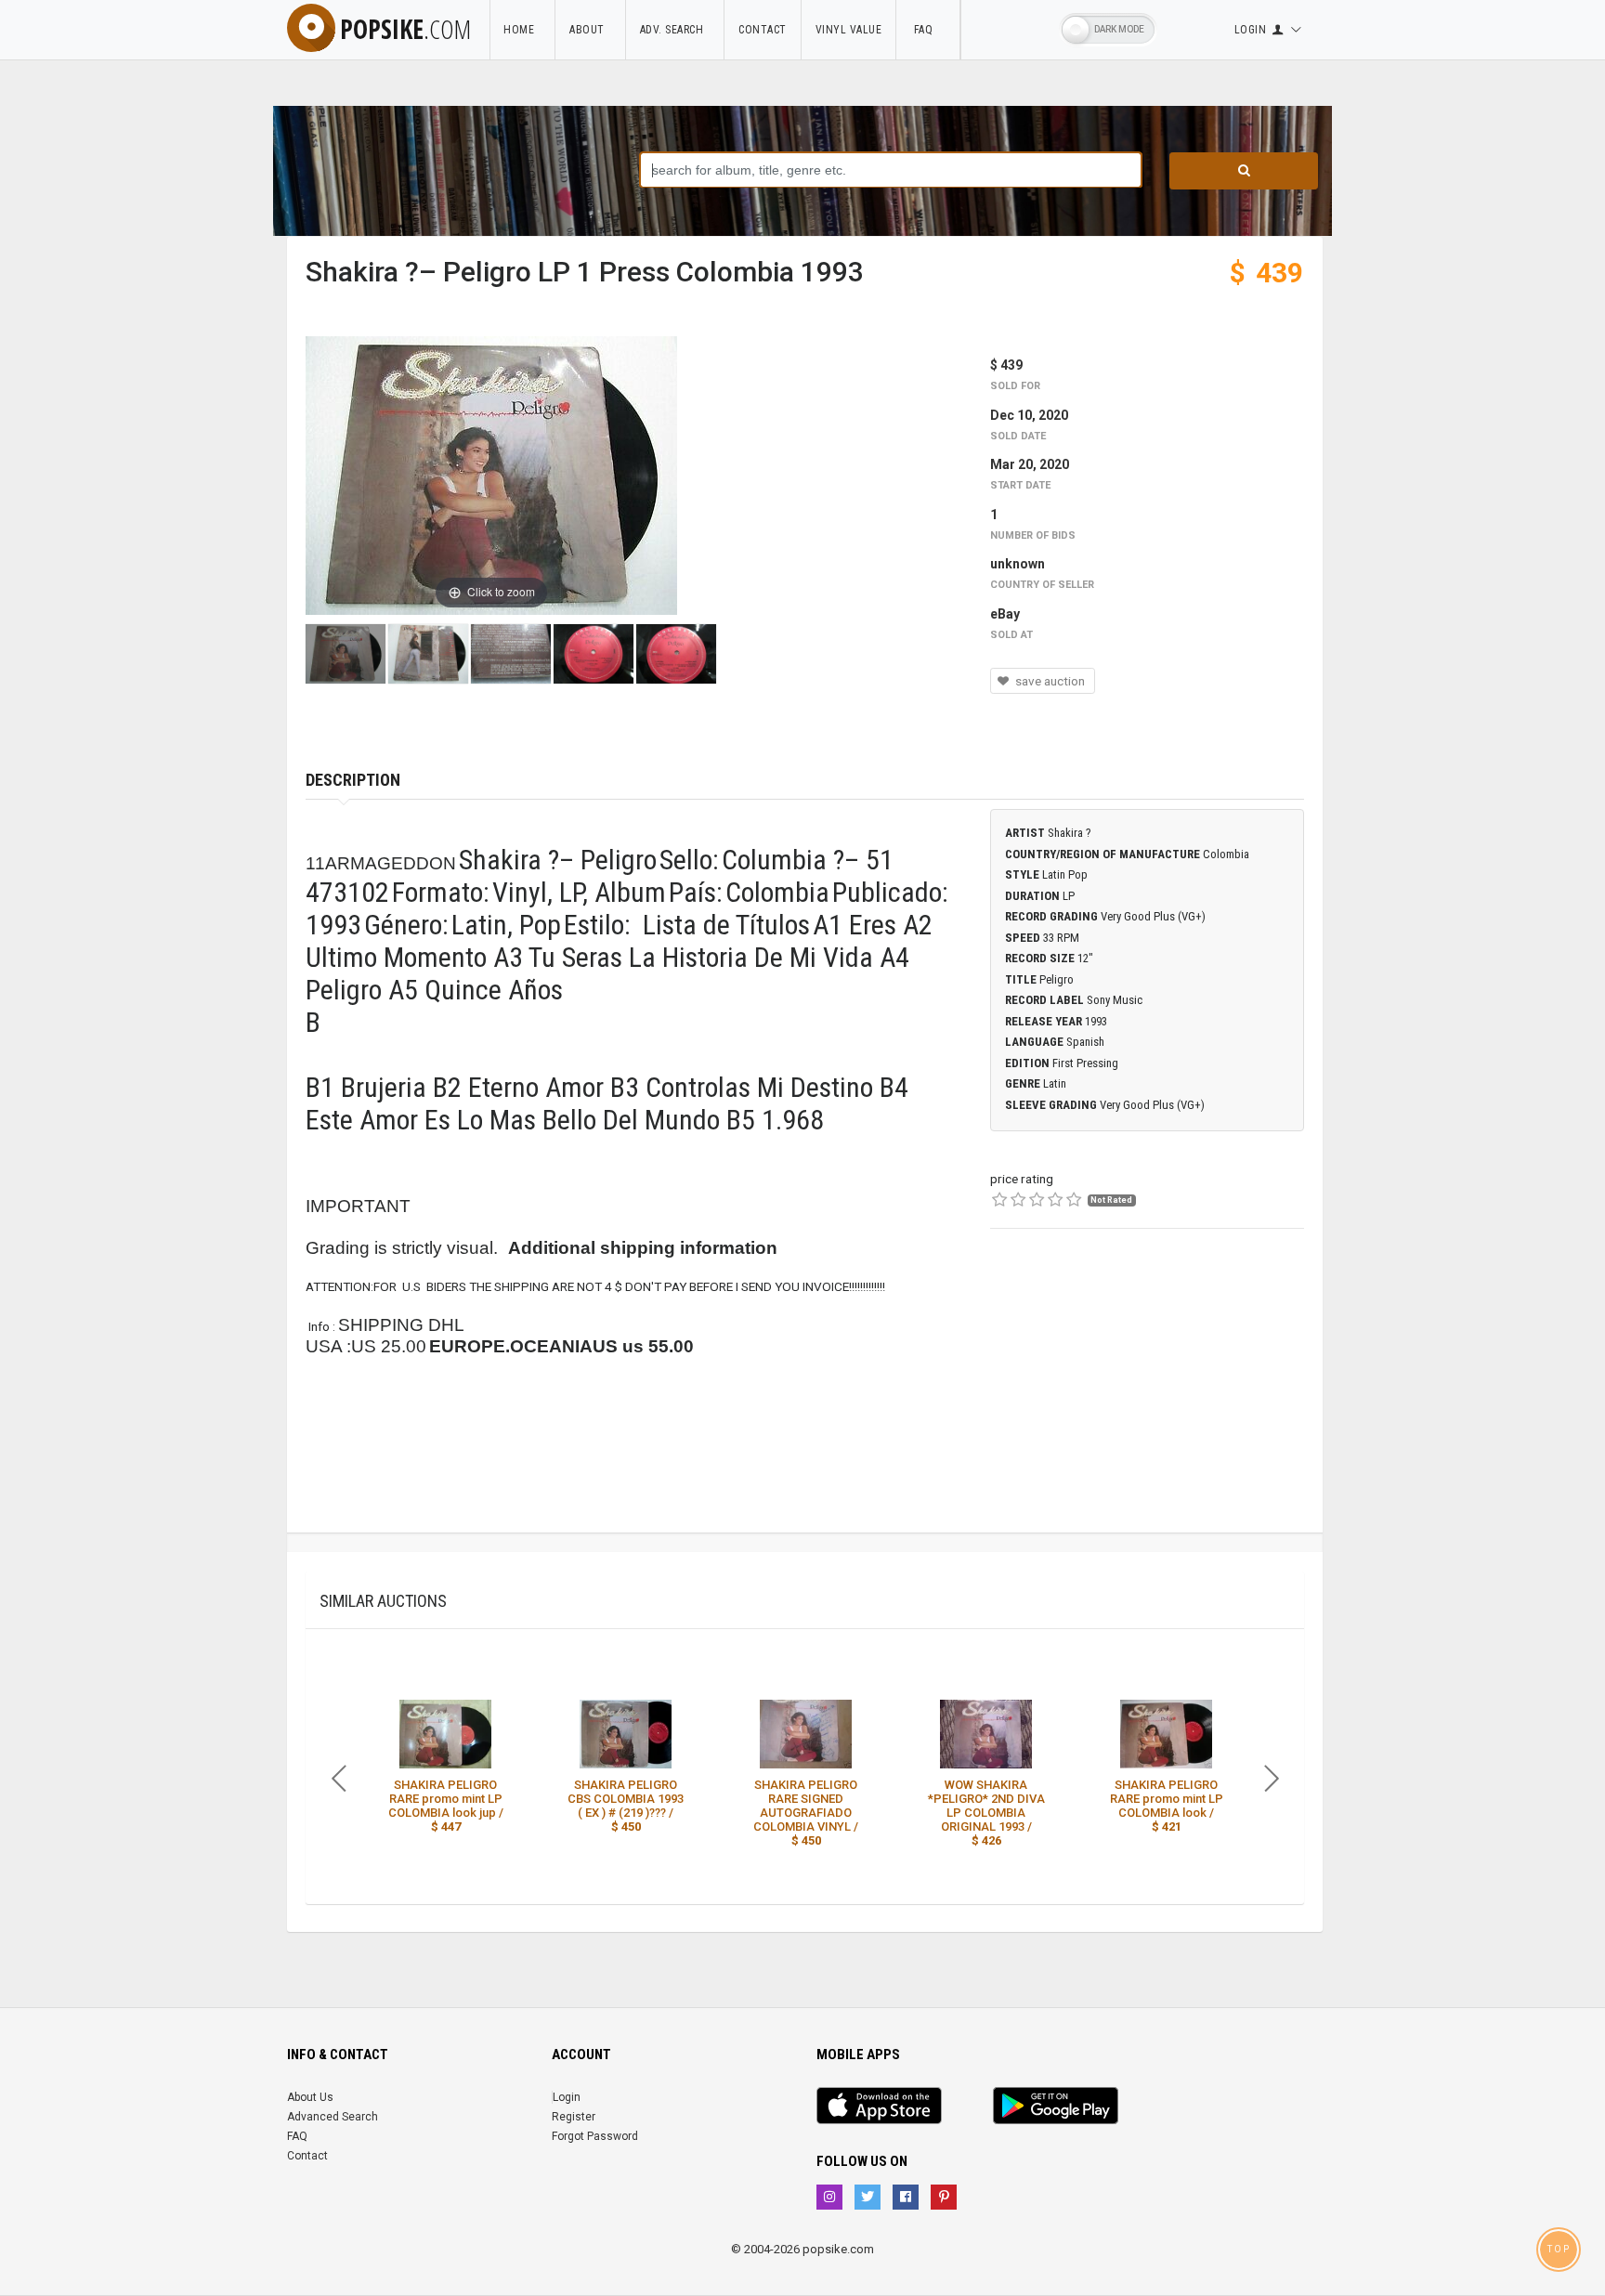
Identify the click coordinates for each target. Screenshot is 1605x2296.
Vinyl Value (849, 30)
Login (567, 2097)
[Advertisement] (1147, 1392)
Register (574, 2117)
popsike (405, 29)
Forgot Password (595, 2136)
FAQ (928, 30)
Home (522, 30)
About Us (310, 2097)
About (590, 30)
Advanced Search (333, 2117)
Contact (763, 30)
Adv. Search (675, 30)
